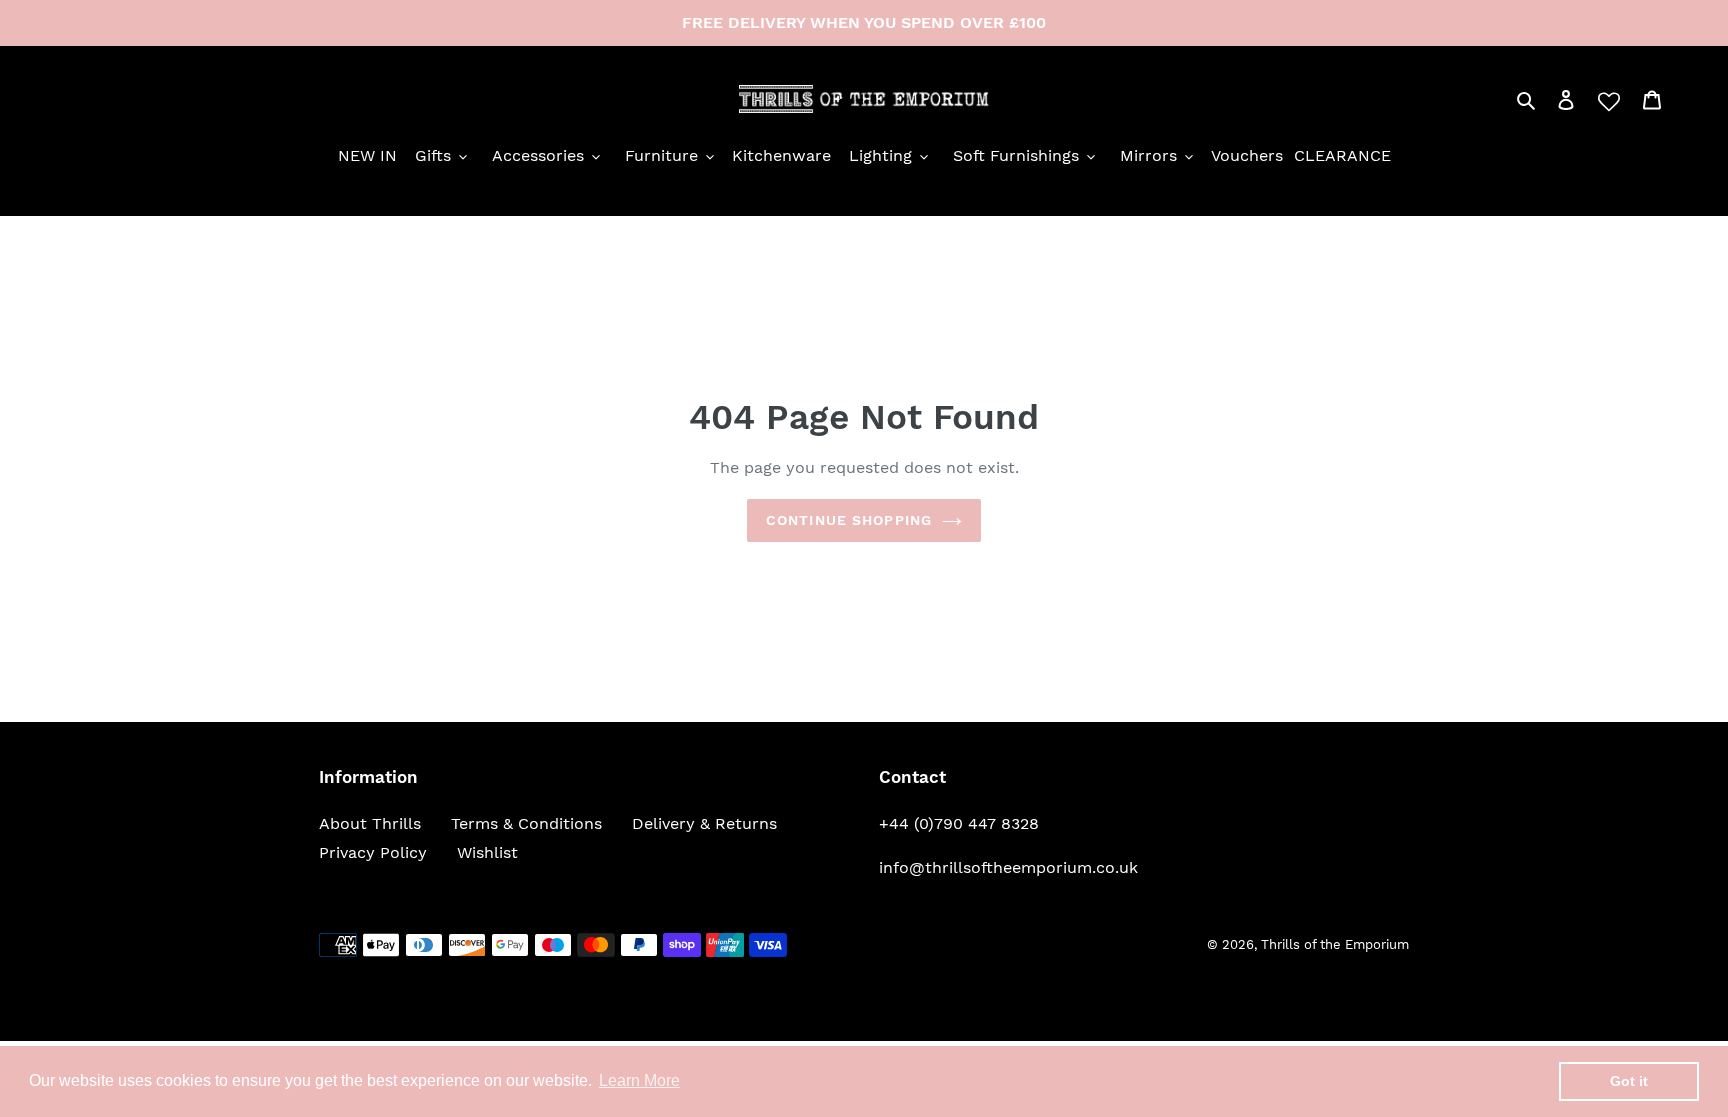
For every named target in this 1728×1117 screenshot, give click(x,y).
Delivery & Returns (704, 823)
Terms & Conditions (526, 823)
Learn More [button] (639, 1080)
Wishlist (487, 852)
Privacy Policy (373, 852)
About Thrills (370, 823)
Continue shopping (849, 520)
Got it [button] (1629, 1081)
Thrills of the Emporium (1335, 944)
